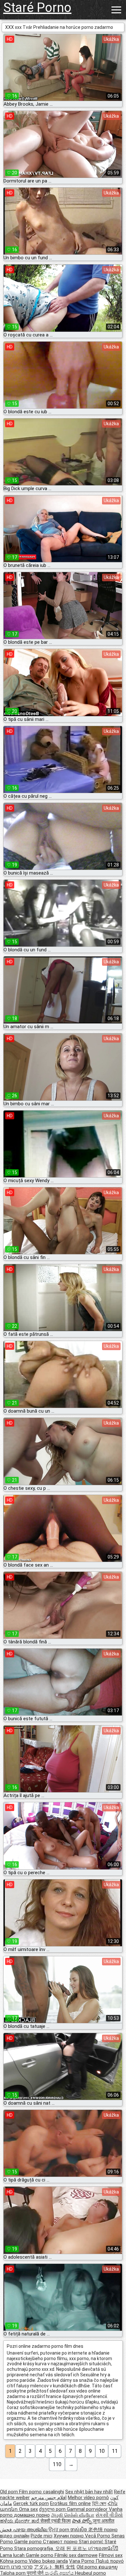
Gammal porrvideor (88, 2509)
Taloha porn (13, 2573)
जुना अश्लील (104, 2521)
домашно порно (32, 2515)
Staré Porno (37, 8)
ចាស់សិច (79, 2530)
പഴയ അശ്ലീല (31, 2530)
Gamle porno (29, 2542)
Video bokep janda (48, 2561)
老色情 (96, 2530)
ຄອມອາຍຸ (108, 2567)
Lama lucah (13, 2555)
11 (115, 2451)
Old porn (10, 2492)
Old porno (88, 2567)
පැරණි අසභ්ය (60, 2573)
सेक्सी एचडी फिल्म (56, 2521)
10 (102, 2451)
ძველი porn (53, 2509)
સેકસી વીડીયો (109, 2515)
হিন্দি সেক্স (99, 2503)
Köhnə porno (14, 2561)
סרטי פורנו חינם (16, 2567)
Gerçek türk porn (31, 2503)
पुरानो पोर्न (36, 2573)
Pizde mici (42, 2536)
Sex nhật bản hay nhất (89, 2492)
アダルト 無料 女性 (55, 2567)
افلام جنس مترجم (49, 2498)
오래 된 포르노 (72, 2548)
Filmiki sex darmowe (76, 2555)
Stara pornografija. (35, 2548)
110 (57, 2464)
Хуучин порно (69, 2536)
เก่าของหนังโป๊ (103, 2548)
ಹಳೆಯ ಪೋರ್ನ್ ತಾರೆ (20, 2521)
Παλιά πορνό (110, 2561)
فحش (6, 2530)
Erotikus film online (70, 2503)
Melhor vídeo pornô (88, 2498)
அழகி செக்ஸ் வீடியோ (73, 2515)
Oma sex (28, 2509)
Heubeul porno (90, 2573)
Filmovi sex (111, 2555)
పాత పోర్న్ (82, 2521)
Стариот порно (61, 2542)
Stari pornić (92, 2542)
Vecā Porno (98, 2536)
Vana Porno (82, 2561)
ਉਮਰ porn (59, 2530)
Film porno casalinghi (42, 2492)
